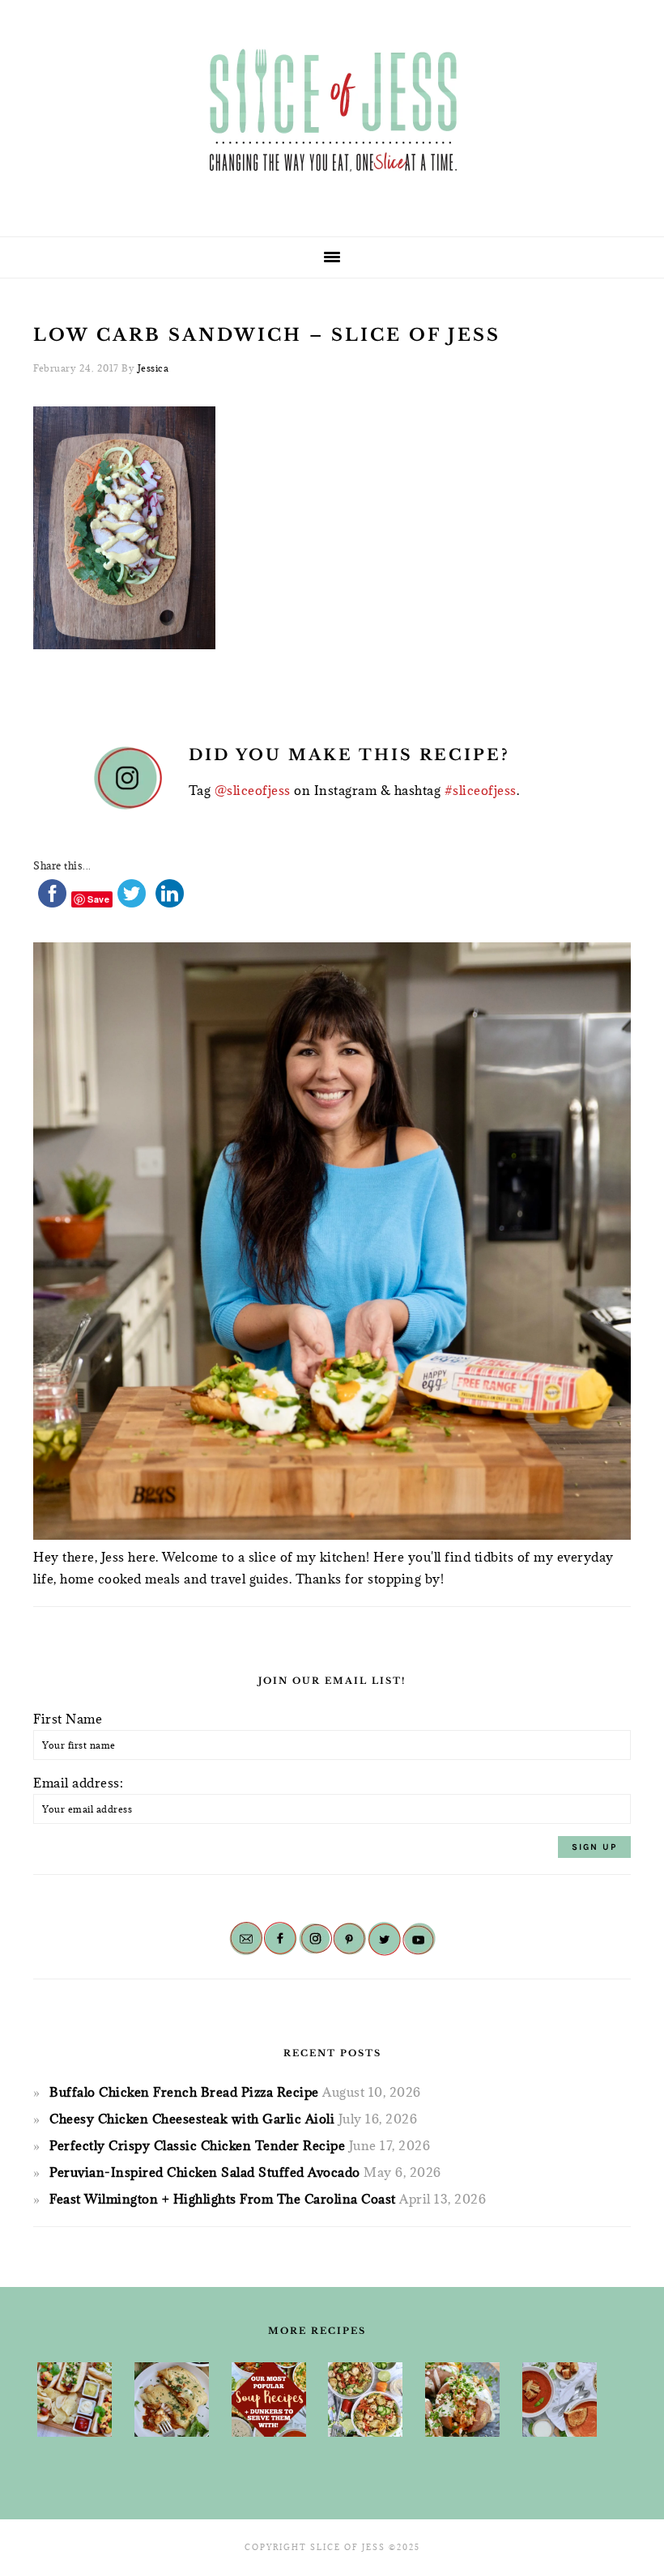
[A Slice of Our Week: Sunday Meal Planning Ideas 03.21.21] (365, 2400)
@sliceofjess (253, 790)
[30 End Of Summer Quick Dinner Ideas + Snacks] (74, 2400)
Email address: (78, 1783)
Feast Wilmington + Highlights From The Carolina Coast (223, 2199)
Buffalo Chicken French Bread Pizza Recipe (184, 2092)
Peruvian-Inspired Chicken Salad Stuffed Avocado (205, 2172)
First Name (68, 1719)
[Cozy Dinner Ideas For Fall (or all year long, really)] (462, 2400)
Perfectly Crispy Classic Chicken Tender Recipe (197, 2145)
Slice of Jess (332, 113)
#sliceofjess (481, 790)
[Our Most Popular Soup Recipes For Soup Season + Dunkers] (269, 2400)
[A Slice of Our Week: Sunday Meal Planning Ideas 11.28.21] (560, 2400)
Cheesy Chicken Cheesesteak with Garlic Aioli (192, 2119)
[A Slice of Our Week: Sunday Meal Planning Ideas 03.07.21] (172, 2400)
